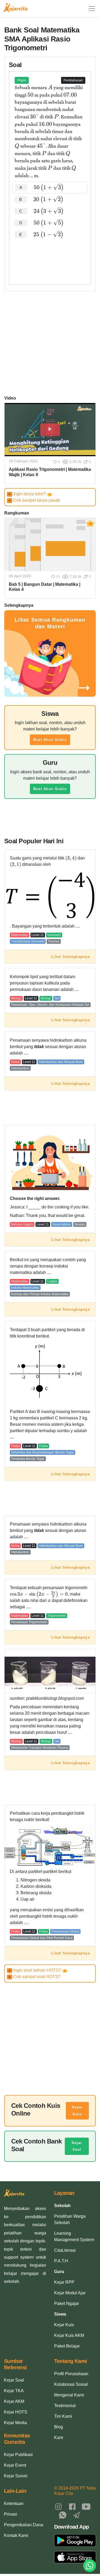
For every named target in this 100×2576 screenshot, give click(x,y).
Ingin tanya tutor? (28, 494)
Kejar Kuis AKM (69, 2335)
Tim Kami (63, 2416)
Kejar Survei (16, 2476)
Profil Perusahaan (71, 2374)
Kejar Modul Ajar (70, 2293)
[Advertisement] (50, 257)
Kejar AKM (14, 2401)
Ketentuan (14, 2504)
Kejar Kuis (77, 2111)
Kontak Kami (16, 2535)
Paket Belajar (67, 2346)
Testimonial (65, 2406)
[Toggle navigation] (92, 9)
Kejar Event (15, 2465)
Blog (59, 2427)
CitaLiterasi (65, 2250)
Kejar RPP (64, 2282)
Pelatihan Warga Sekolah (70, 2219)
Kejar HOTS (16, 2412)
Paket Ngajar (67, 2303)
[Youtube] (86, 2506)
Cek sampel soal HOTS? (34, 1977)
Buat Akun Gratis (50, 740)
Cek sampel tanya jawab (34, 500)
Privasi (11, 2514)
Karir (59, 2438)
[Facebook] (72, 2506)
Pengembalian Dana (24, 2525)
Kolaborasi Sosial (71, 2384)
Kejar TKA (14, 2391)
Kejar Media (15, 2423)
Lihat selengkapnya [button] (71, 957)
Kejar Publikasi (18, 2455)
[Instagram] (58, 2506)
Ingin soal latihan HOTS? (35, 1970)
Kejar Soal (77, 2146)
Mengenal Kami (69, 2395)
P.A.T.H (61, 2261)
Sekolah (62, 2206)
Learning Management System (74, 2236)
